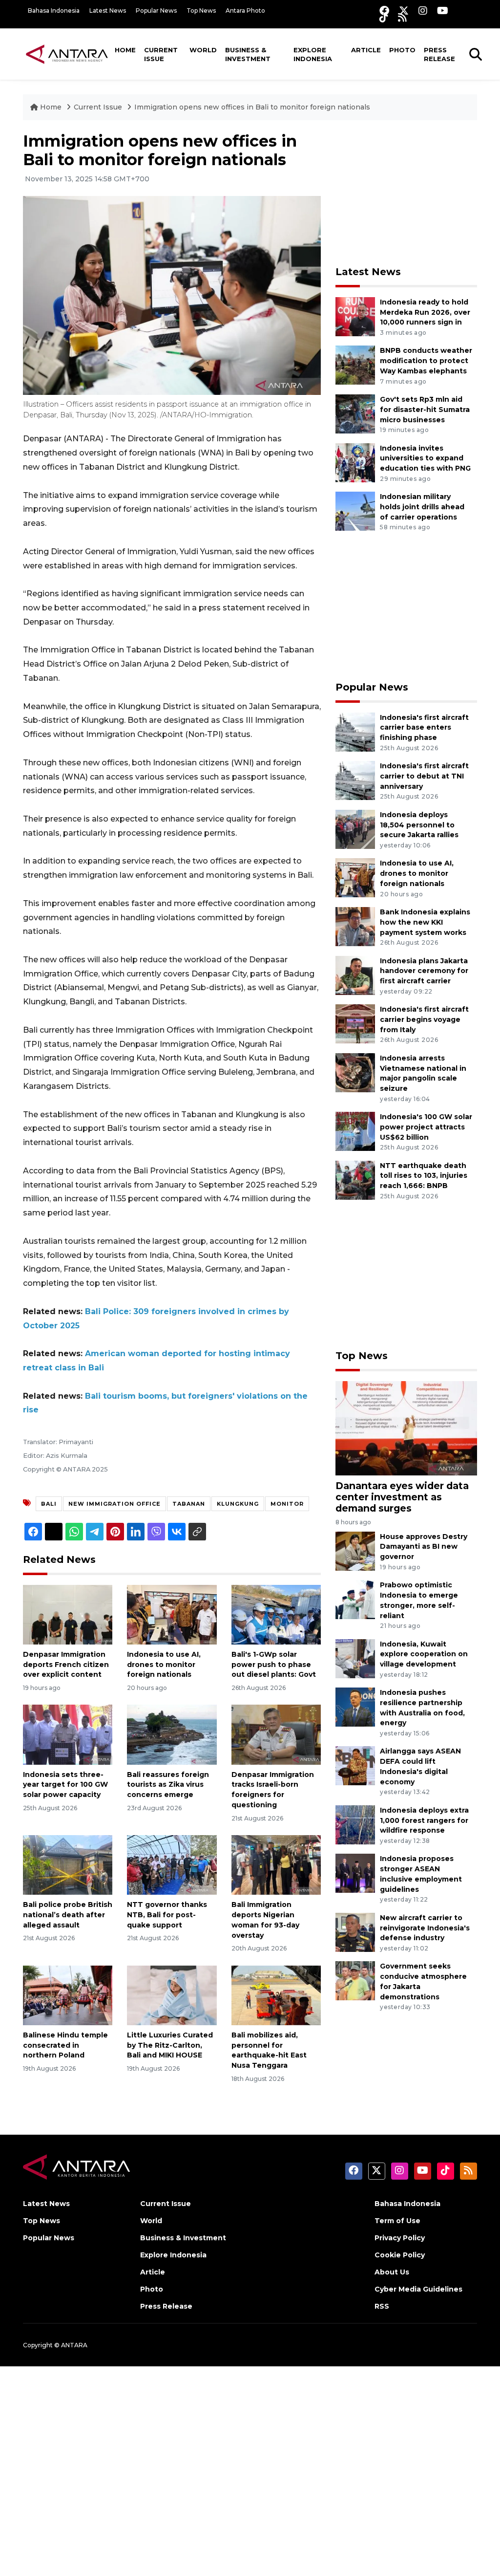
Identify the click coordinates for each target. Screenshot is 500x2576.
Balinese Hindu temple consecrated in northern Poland (65, 2045)
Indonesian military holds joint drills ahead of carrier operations (422, 507)
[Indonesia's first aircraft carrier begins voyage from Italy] (355, 1023)
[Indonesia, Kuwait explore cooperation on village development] (355, 1658)
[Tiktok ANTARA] (384, 17)
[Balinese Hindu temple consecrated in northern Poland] (68, 1995)
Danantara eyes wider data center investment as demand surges (402, 1497)
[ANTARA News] (67, 54)
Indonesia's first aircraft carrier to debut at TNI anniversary (424, 776)
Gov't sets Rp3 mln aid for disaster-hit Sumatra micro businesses (425, 410)
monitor (287, 1504)
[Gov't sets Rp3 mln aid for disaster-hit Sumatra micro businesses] (355, 413)
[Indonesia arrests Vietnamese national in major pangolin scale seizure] (355, 1072)
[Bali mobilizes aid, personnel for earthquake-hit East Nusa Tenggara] (276, 1995)
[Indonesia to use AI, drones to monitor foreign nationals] (172, 1614)
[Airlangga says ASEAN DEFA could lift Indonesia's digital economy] (355, 1765)
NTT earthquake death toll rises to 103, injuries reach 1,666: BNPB (424, 1176)
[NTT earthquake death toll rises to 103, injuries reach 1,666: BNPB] (355, 1180)
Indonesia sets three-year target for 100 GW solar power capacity (65, 1785)
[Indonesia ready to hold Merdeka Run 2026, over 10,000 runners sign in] (355, 316)
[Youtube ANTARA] (443, 11)
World (203, 50)
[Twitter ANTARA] (404, 11)
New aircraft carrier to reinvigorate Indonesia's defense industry (425, 1928)
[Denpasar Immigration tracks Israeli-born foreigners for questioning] (276, 1734)
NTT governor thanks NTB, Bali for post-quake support (167, 1915)
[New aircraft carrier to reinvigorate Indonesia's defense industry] (355, 1932)
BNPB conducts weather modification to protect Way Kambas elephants (426, 361)
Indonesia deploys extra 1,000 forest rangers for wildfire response (424, 1820)
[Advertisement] (409, 193)
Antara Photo (245, 11)
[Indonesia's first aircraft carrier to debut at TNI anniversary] (355, 780)
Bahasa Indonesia (54, 11)
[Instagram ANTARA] (423, 11)
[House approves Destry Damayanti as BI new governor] (355, 1550)
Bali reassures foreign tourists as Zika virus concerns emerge (168, 1785)
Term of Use (397, 2221)
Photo (402, 50)
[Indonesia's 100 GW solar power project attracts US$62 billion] (355, 1131)
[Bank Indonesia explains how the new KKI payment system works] (355, 926)
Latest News (108, 11)
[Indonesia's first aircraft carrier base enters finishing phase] (355, 731)
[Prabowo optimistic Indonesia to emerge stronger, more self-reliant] (355, 1599)
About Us (392, 2272)
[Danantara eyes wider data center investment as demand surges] (406, 1428)
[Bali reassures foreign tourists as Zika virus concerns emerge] (172, 1734)
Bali (49, 1504)
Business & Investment (248, 54)
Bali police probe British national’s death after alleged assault (68, 1915)
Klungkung (238, 1504)
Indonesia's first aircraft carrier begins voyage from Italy (424, 1019)
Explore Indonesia (313, 54)
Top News (201, 11)
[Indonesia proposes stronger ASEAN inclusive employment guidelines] (355, 1873)
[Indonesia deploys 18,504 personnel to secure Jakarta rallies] (355, 829)
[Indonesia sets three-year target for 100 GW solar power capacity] (68, 1734)
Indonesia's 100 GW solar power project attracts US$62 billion (426, 1127)
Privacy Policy (400, 2238)
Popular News (156, 11)
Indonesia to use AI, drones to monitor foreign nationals (164, 1665)
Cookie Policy (400, 2255)
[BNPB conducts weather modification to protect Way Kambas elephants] (355, 365)
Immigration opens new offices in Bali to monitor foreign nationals (252, 107)
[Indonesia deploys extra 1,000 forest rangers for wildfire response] (355, 1824)
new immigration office (115, 1504)
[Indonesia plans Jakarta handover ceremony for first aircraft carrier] (355, 975)
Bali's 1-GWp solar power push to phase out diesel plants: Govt (274, 1665)
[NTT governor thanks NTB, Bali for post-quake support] (172, 1864)
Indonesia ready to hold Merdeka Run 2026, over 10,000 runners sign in (425, 312)
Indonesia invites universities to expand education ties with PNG (425, 458)
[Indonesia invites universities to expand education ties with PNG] (355, 462)
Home (125, 50)
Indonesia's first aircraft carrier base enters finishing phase (424, 728)
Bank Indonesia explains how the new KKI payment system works (425, 922)
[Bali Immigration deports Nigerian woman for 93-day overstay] (276, 1864)
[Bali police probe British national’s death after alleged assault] (68, 1864)
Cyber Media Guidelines (418, 2289)
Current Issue (161, 54)
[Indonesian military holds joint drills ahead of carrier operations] (355, 510)
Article (366, 50)
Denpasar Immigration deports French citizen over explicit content (66, 1665)
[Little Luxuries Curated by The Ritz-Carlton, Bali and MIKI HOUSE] (172, 1995)
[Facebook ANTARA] (384, 11)
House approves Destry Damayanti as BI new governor (424, 1547)
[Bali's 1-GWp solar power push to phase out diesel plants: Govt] (276, 1614)
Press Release (439, 54)
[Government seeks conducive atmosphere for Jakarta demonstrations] (355, 1981)
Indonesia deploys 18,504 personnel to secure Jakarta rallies (419, 825)
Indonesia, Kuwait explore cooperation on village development (424, 1654)
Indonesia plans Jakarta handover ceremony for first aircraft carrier (424, 971)
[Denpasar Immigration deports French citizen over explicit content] (68, 1614)
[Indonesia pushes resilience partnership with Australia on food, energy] (355, 1706)
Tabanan (189, 1504)
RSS (382, 2306)
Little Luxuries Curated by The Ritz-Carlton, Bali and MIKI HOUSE (170, 2045)
